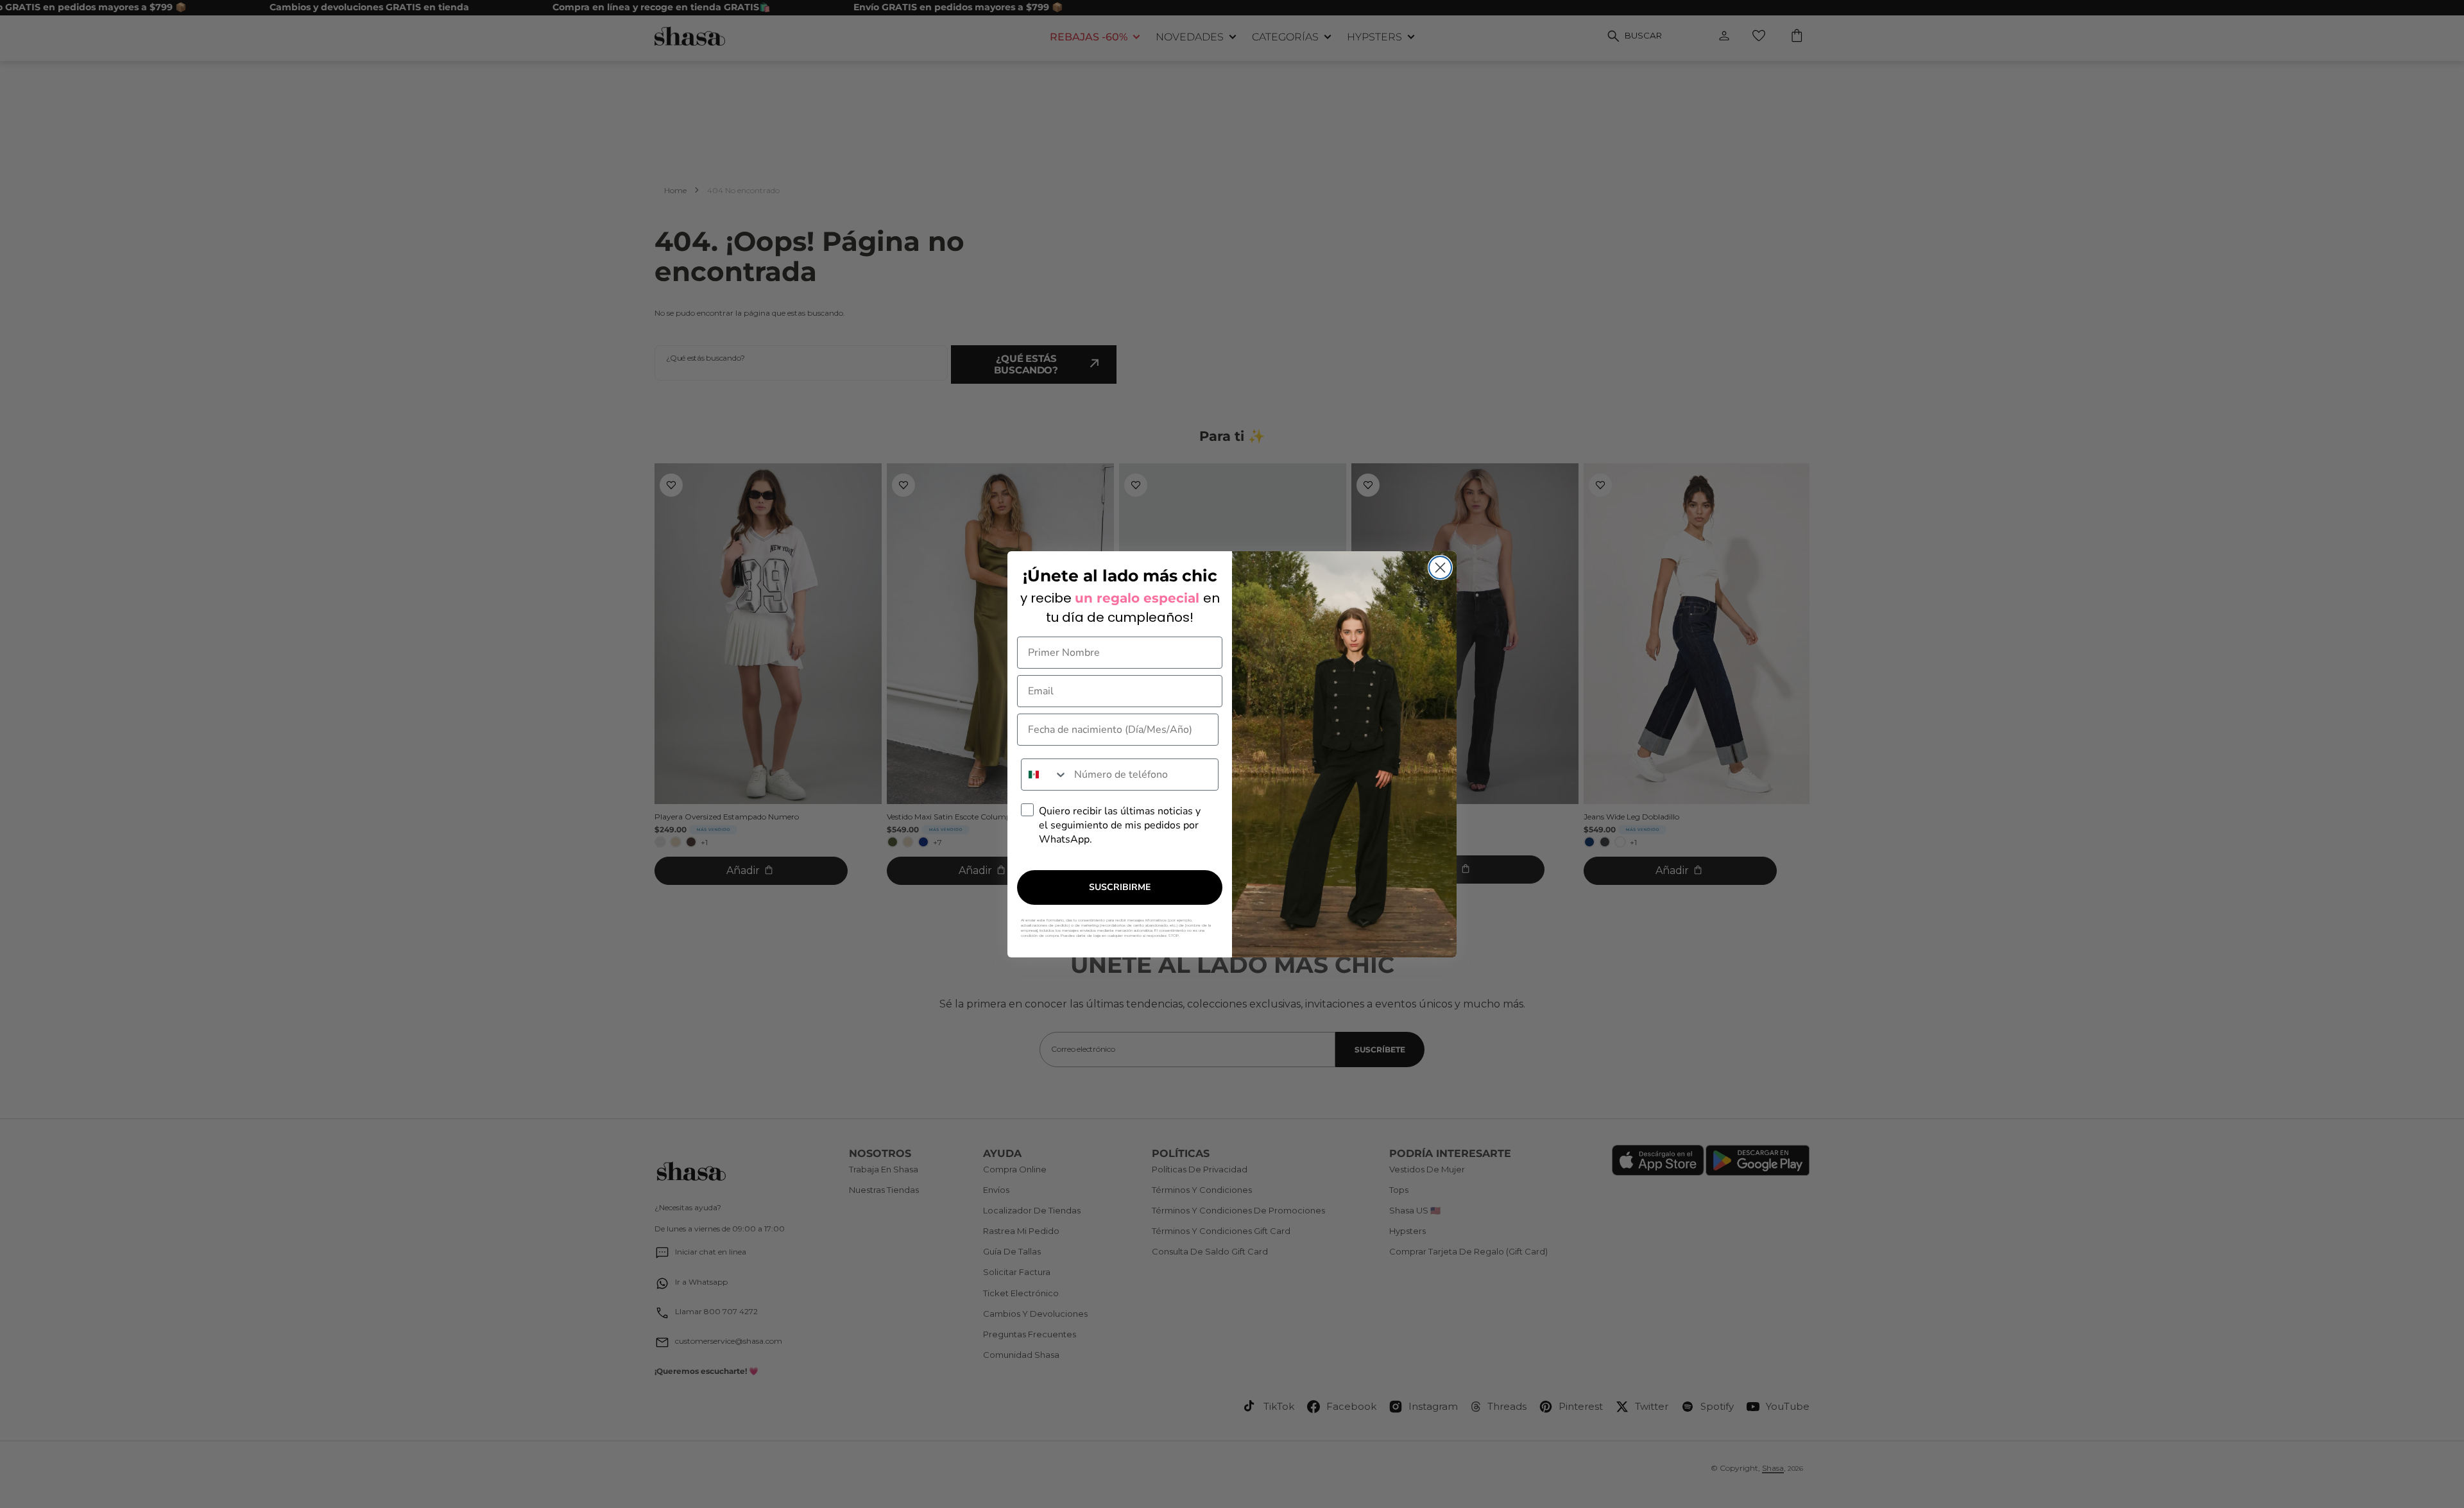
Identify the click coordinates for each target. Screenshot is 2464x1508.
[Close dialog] (1440, 568)
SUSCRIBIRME (1120, 887)
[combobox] (1045, 775)
